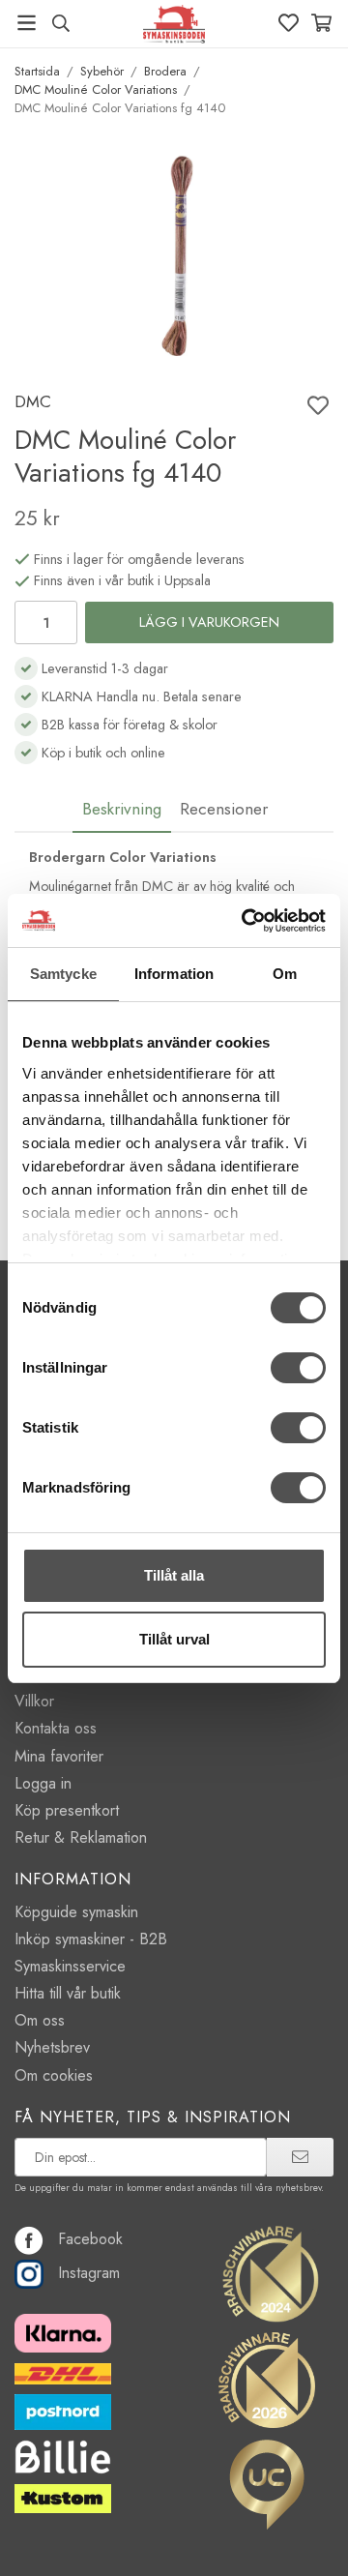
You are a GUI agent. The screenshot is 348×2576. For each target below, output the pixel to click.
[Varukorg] (321, 23)
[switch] (298, 1368)
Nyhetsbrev (52, 2047)
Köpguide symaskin (76, 1912)
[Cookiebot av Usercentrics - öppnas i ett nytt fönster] (246, 921)
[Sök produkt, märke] (60, 23)
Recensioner (224, 809)
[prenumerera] (300, 2157)
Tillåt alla (174, 1575)
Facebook (90, 2239)
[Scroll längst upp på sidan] (292, 2535)
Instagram (89, 2273)
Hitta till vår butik (68, 1993)
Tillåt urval (174, 1639)
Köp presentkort (67, 1810)
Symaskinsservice (70, 1966)
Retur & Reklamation (81, 1837)
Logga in (43, 1783)
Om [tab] (285, 974)
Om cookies (54, 2075)
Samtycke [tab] (63, 974)
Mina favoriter (59, 1756)
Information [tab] (174, 974)
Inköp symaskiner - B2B (91, 1939)
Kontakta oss (56, 1728)
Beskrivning (122, 809)
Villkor (34, 1701)
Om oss (40, 2020)
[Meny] (27, 23)
